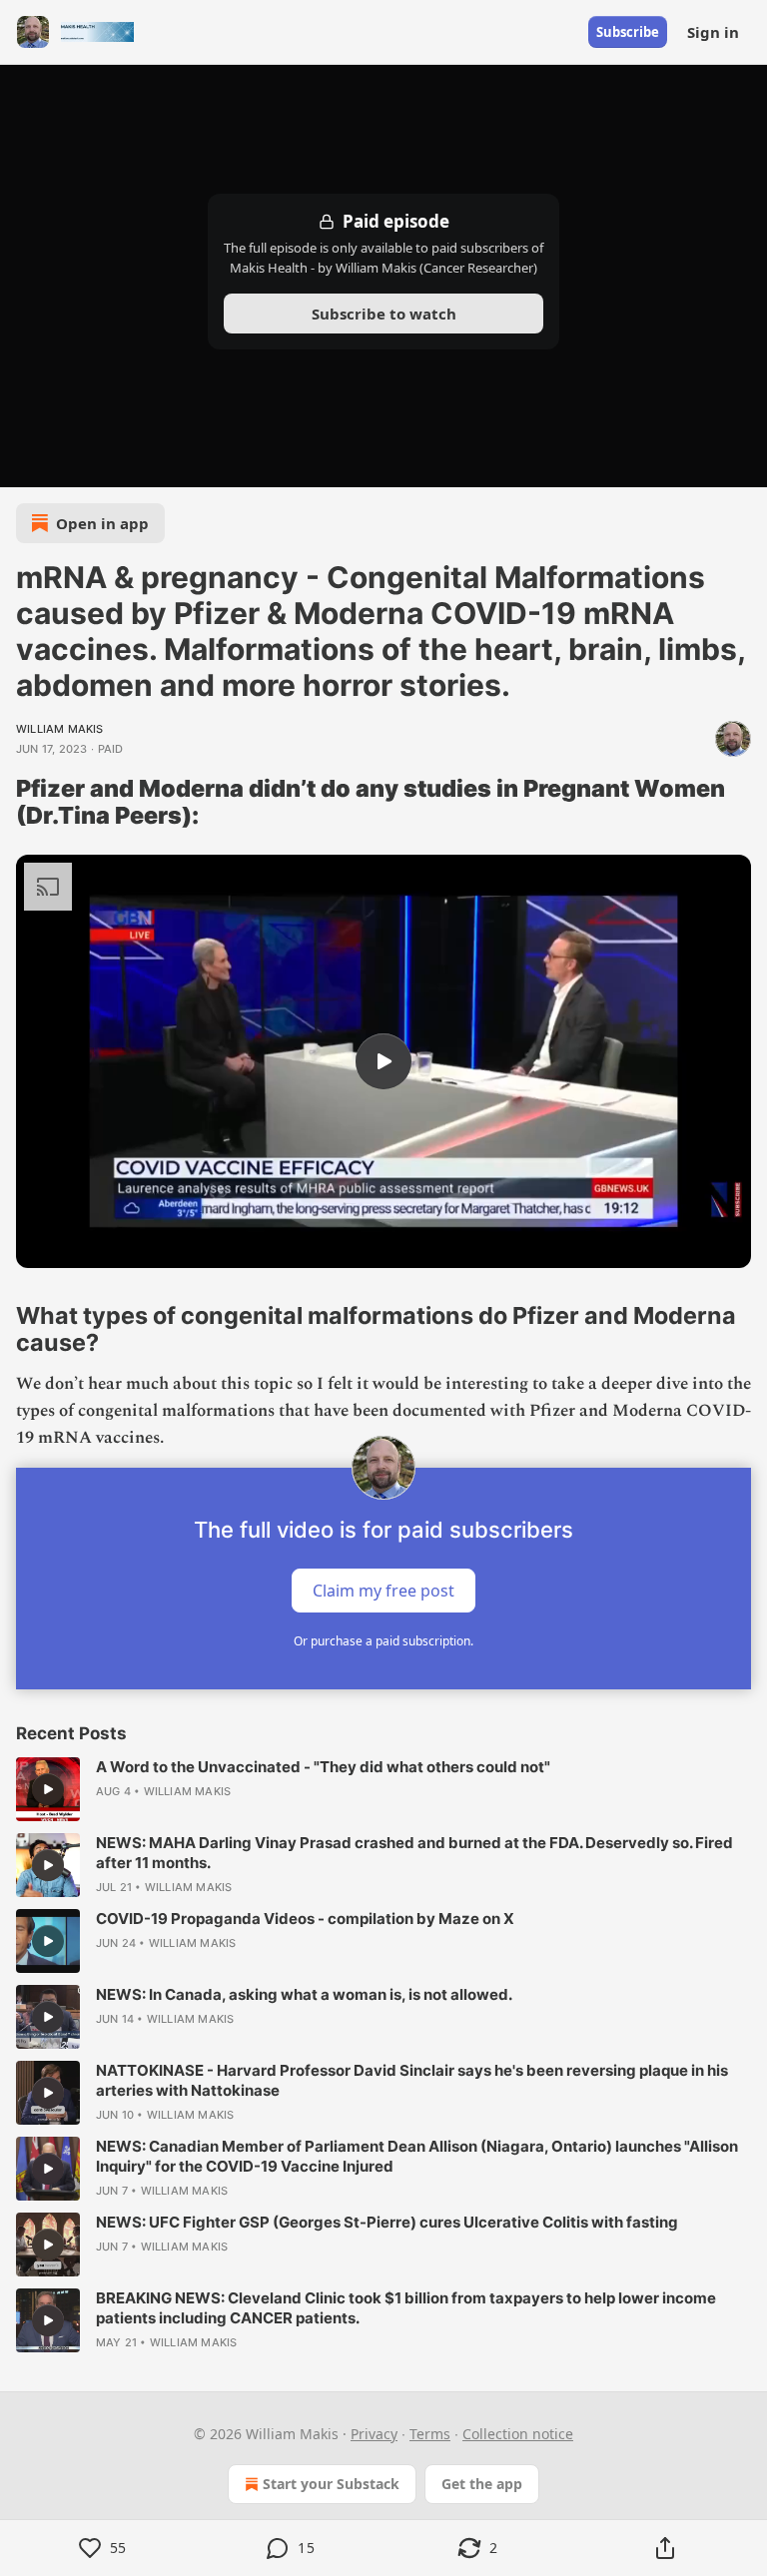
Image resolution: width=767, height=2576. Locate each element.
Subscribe (628, 32)
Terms (430, 2434)
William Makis (60, 729)
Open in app (102, 523)
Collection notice (518, 2434)
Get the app (482, 2484)
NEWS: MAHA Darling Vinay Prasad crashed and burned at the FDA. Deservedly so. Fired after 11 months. (414, 1853)
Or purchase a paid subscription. (383, 1641)
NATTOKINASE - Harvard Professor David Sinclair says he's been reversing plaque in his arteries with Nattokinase (412, 2080)
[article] (383, 1789)
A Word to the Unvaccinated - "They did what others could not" (323, 1767)
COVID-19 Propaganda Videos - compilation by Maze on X (305, 1919)
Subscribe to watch (384, 314)
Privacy (374, 2434)
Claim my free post (383, 1591)
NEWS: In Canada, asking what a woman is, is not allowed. (304, 1994)
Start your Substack (331, 2484)
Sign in (713, 32)
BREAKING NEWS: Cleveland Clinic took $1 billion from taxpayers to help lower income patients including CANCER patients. (406, 2308)
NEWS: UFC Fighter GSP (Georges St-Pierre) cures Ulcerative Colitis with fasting (387, 2222)
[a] (383, 1061)
